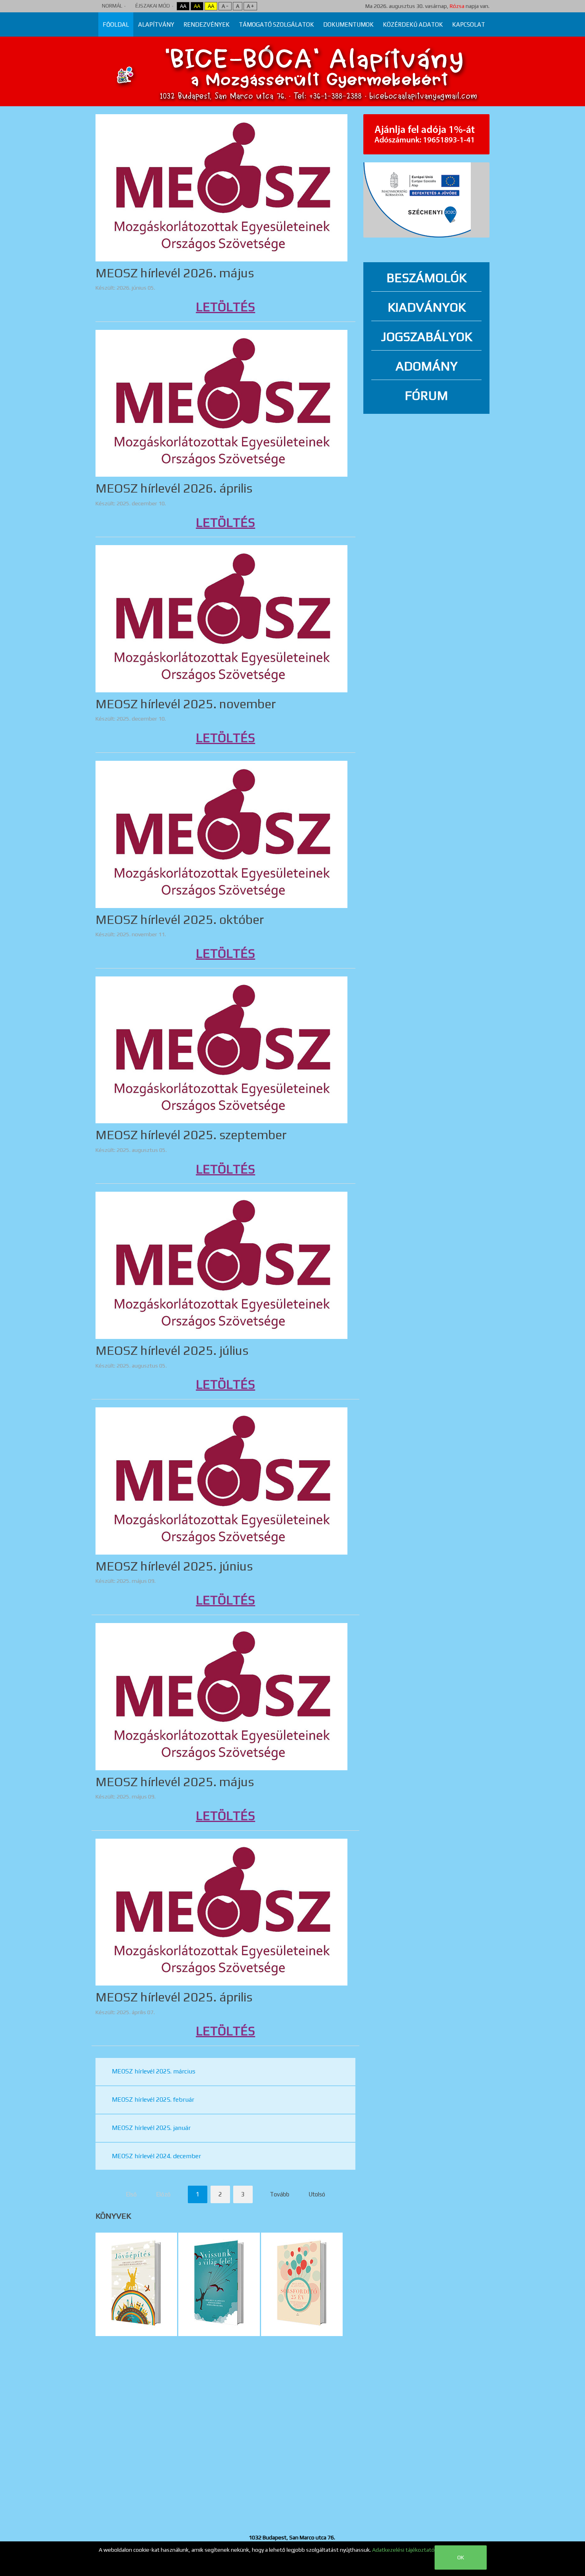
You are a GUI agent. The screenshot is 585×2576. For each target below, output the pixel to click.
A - (225, 6)
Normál (112, 6)
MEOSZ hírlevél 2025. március (154, 2071)
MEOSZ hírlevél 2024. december (156, 2156)
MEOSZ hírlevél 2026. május (175, 273)
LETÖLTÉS (225, 307)
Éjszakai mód (153, 6)
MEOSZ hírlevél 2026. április (174, 488)
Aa (183, 6)
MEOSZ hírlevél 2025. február (153, 2100)
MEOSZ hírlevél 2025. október (180, 919)
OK (461, 2557)
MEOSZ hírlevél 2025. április (174, 1997)
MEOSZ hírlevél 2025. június (174, 1566)
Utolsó (317, 2194)
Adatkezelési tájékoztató (403, 2550)
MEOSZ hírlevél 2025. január (151, 2128)
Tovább (280, 2194)
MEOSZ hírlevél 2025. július (172, 1350)
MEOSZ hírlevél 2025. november (186, 704)
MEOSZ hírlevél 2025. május (175, 1782)
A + (250, 6)
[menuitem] (116, 24)
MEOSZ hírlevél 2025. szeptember (191, 1135)
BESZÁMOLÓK (426, 278)
